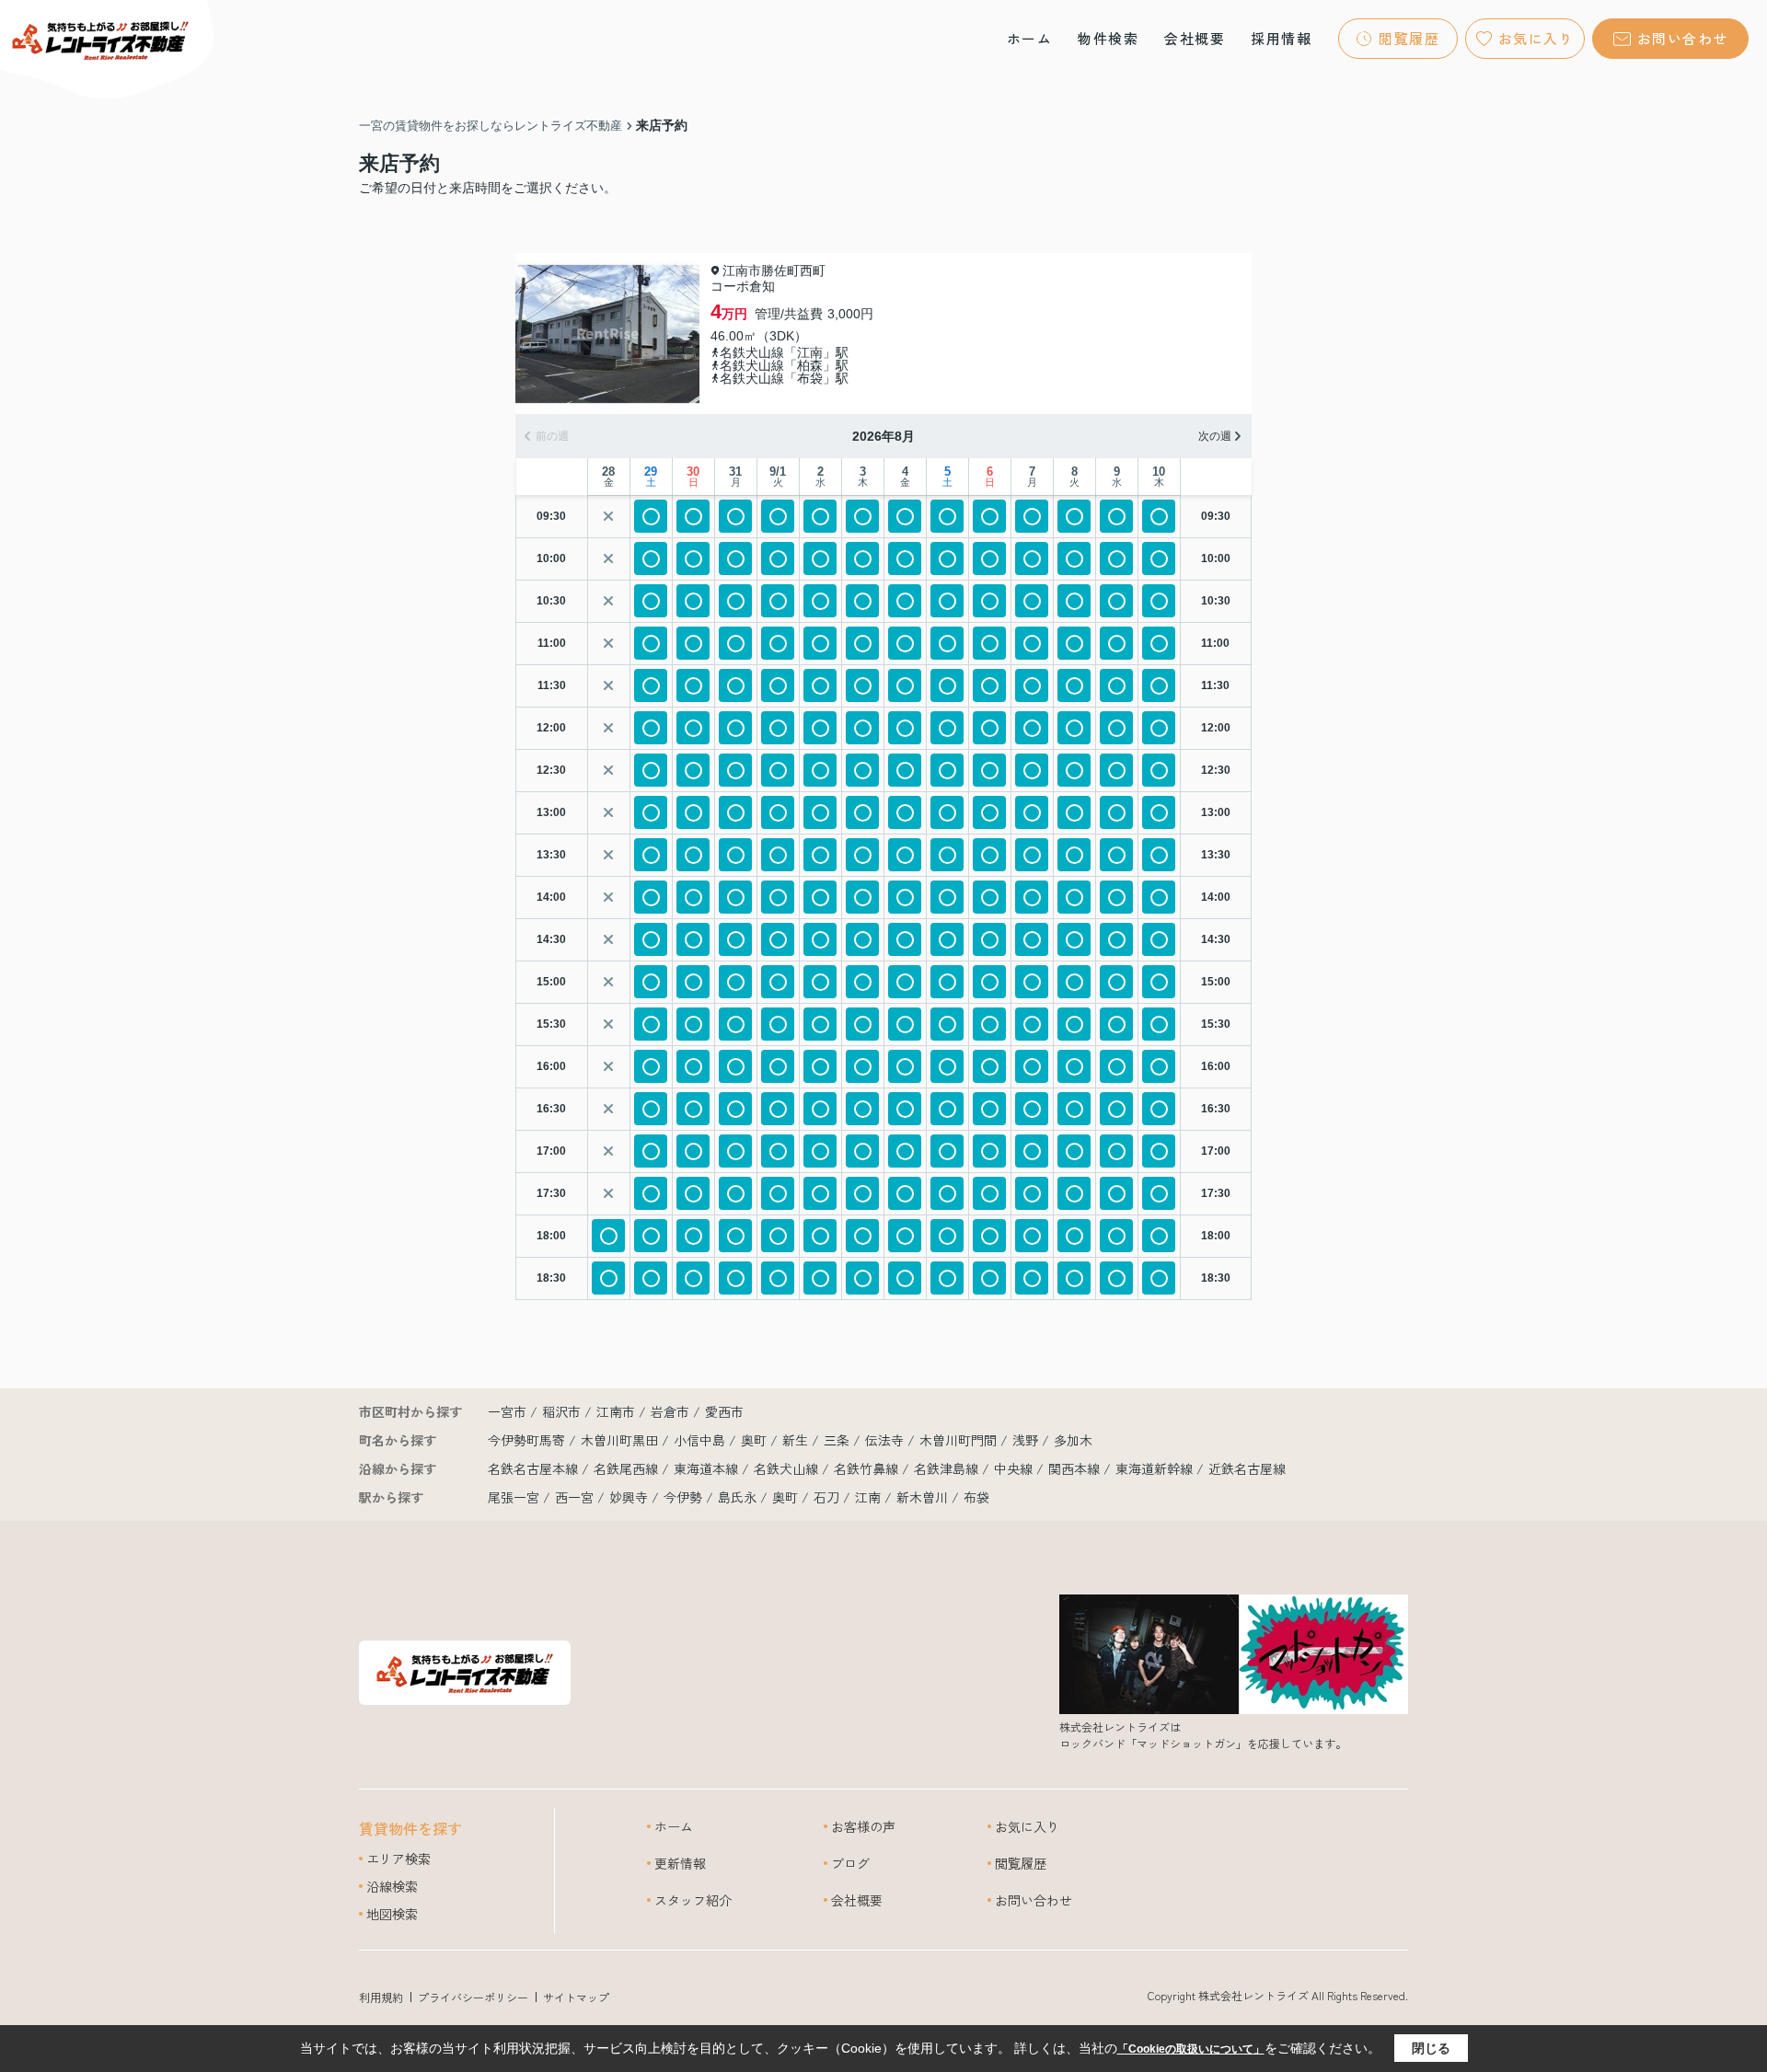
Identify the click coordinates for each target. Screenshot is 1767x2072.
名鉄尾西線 (628, 1468)
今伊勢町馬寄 (528, 1440)
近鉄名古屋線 (1247, 1468)
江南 (868, 1497)
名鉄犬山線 (788, 1468)
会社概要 (1195, 38)
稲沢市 (561, 1411)
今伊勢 (683, 1497)
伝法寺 (886, 1440)
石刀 (826, 1497)
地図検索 (392, 1914)
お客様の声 (863, 1826)
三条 (838, 1440)
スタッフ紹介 (693, 1900)
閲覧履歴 (1409, 38)
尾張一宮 (514, 1497)
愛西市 (724, 1411)
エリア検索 (398, 1859)
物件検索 (1108, 38)
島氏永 (737, 1497)
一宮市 (507, 1411)
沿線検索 (392, 1886)
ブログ (850, 1863)
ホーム (1030, 38)
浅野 (1027, 1440)
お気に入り (1536, 38)
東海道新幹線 (1156, 1468)
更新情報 (680, 1863)
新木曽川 (922, 1497)
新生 (797, 1440)
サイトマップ (576, 1997)
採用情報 (1281, 38)
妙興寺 (629, 1497)
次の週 (1215, 436)
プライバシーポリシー (473, 1997)
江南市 (616, 1411)
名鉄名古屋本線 (535, 1468)
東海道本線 (708, 1468)
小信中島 (701, 1440)
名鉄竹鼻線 (868, 1468)
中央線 (1015, 1468)
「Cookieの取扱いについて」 (1191, 2049)
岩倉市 (670, 1411)
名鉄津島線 (948, 1468)
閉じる (1431, 2048)
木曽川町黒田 (621, 1440)
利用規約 (381, 1997)
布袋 (976, 1497)
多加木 (1073, 1440)
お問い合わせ (1683, 38)
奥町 (756, 1440)
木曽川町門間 (960, 1440)
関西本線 (1076, 1468)
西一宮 (574, 1497)
